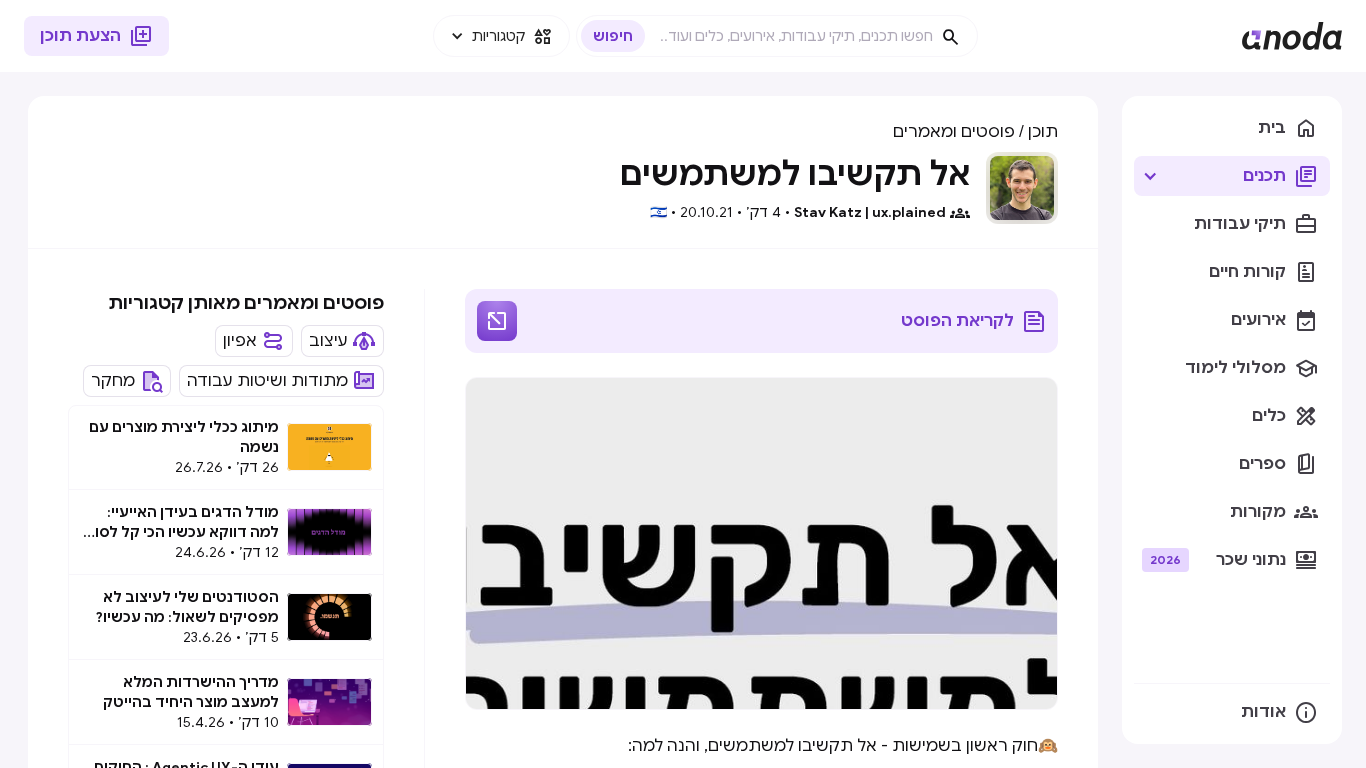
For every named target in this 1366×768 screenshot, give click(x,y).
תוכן (1043, 132)
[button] (501, 36)
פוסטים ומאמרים (954, 132)
